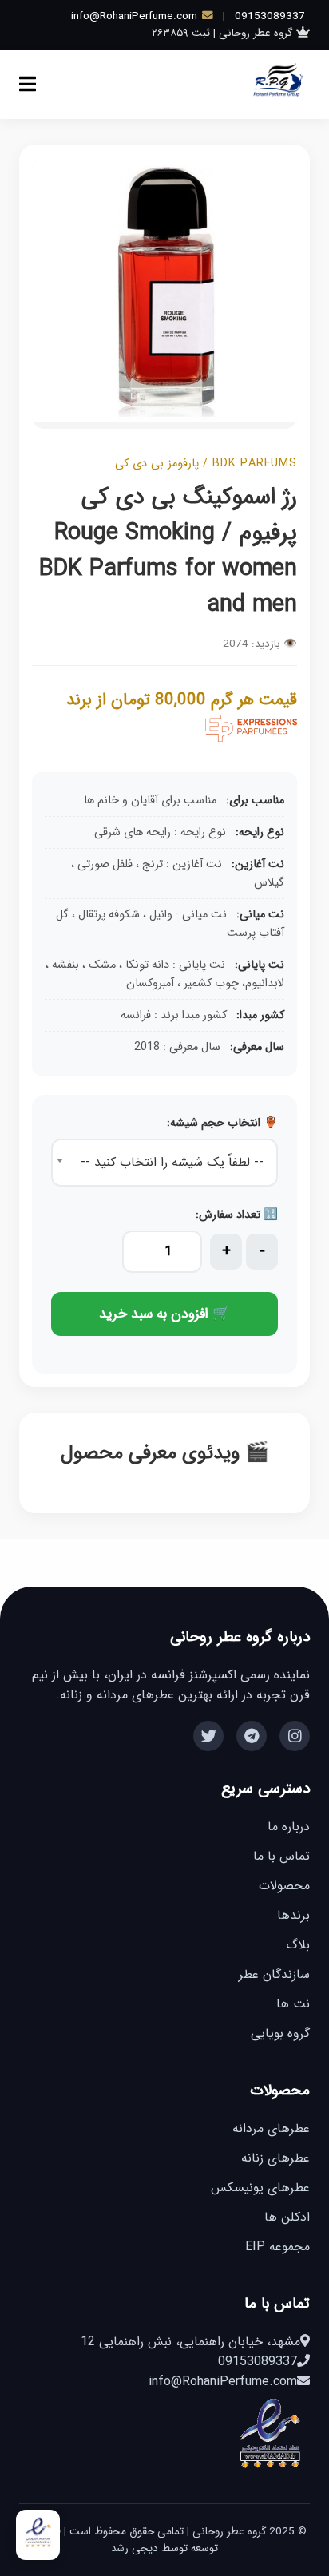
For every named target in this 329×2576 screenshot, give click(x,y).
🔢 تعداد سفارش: (237, 1215)
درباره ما (289, 1827)
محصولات (284, 1886)
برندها (293, 1915)
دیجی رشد (135, 2548)
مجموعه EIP (277, 2247)
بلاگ (298, 1945)
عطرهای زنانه (275, 2158)
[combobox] (164, 1163)
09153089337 (270, 16)
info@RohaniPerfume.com (134, 16)
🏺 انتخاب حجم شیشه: (222, 1123)
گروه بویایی (280, 2033)
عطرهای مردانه (271, 2128)
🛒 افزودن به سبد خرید (164, 1314)
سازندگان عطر (274, 1974)
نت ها (293, 2004)
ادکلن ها (287, 2217)
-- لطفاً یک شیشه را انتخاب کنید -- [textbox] (172, 1162)
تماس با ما (281, 1856)
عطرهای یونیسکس (260, 2188)
